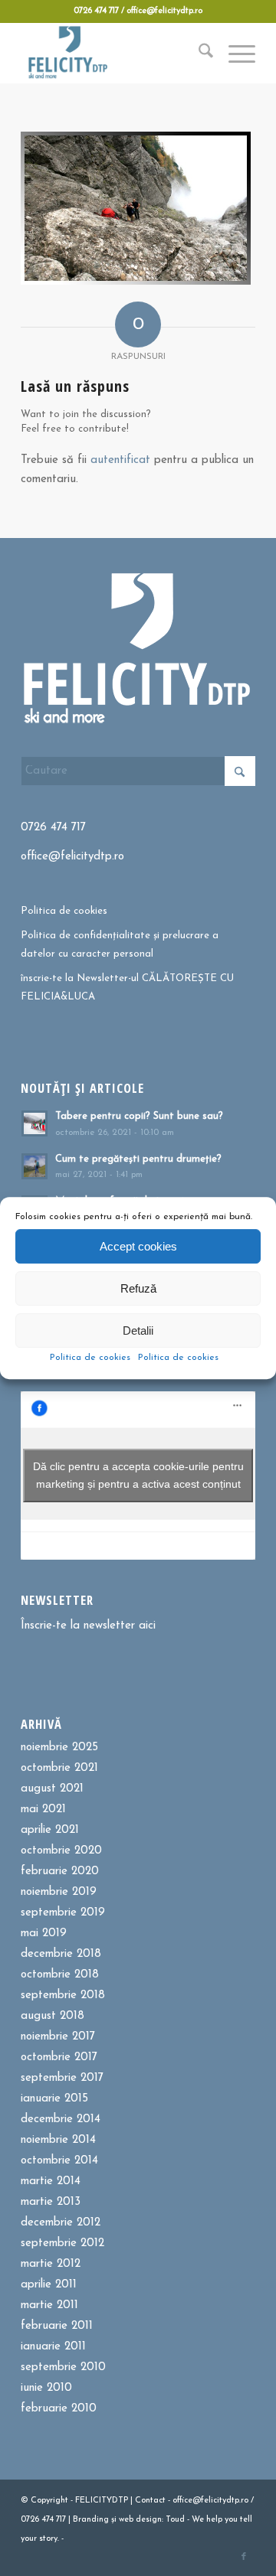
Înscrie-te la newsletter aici (88, 1626)
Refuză (138, 1288)
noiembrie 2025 (59, 1748)
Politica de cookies (90, 1358)
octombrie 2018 (60, 1975)
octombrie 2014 (59, 2161)
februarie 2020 (60, 1872)
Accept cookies (138, 1246)
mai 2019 (44, 1934)
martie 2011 (49, 2305)
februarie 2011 (57, 2326)
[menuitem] (198, 53)
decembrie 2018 (61, 1954)
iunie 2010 (46, 2388)
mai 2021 (43, 1810)
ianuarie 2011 (53, 2347)
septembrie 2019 (63, 1913)
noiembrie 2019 (59, 1892)
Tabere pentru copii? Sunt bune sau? (139, 1116)
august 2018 (53, 2016)
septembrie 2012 (62, 2243)
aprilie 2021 (50, 1830)
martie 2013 (51, 2202)
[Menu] (234, 53)
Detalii (138, 1330)
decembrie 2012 (61, 2223)
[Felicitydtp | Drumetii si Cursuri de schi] (115, 53)
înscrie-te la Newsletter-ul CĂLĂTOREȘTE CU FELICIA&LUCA (127, 987)
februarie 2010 (59, 2409)
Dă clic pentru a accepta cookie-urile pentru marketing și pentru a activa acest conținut (138, 1475)
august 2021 (52, 1789)
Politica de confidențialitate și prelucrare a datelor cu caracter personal (120, 944)
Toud (175, 2520)
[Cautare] (198, 53)
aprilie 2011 (49, 2285)
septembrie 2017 (62, 2078)
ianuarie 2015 (54, 2099)
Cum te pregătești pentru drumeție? (138, 1159)
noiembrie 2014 (58, 2140)
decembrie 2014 (61, 2119)
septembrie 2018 (63, 1996)
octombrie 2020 (61, 1851)
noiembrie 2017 (58, 2037)
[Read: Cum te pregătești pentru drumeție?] (34, 1166)
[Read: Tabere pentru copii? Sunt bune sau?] (34, 1123)
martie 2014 (51, 2181)
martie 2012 (51, 2264)
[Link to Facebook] (244, 2557)
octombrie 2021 (59, 1768)
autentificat (120, 460)
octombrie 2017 (59, 2058)
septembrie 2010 (63, 2367)
